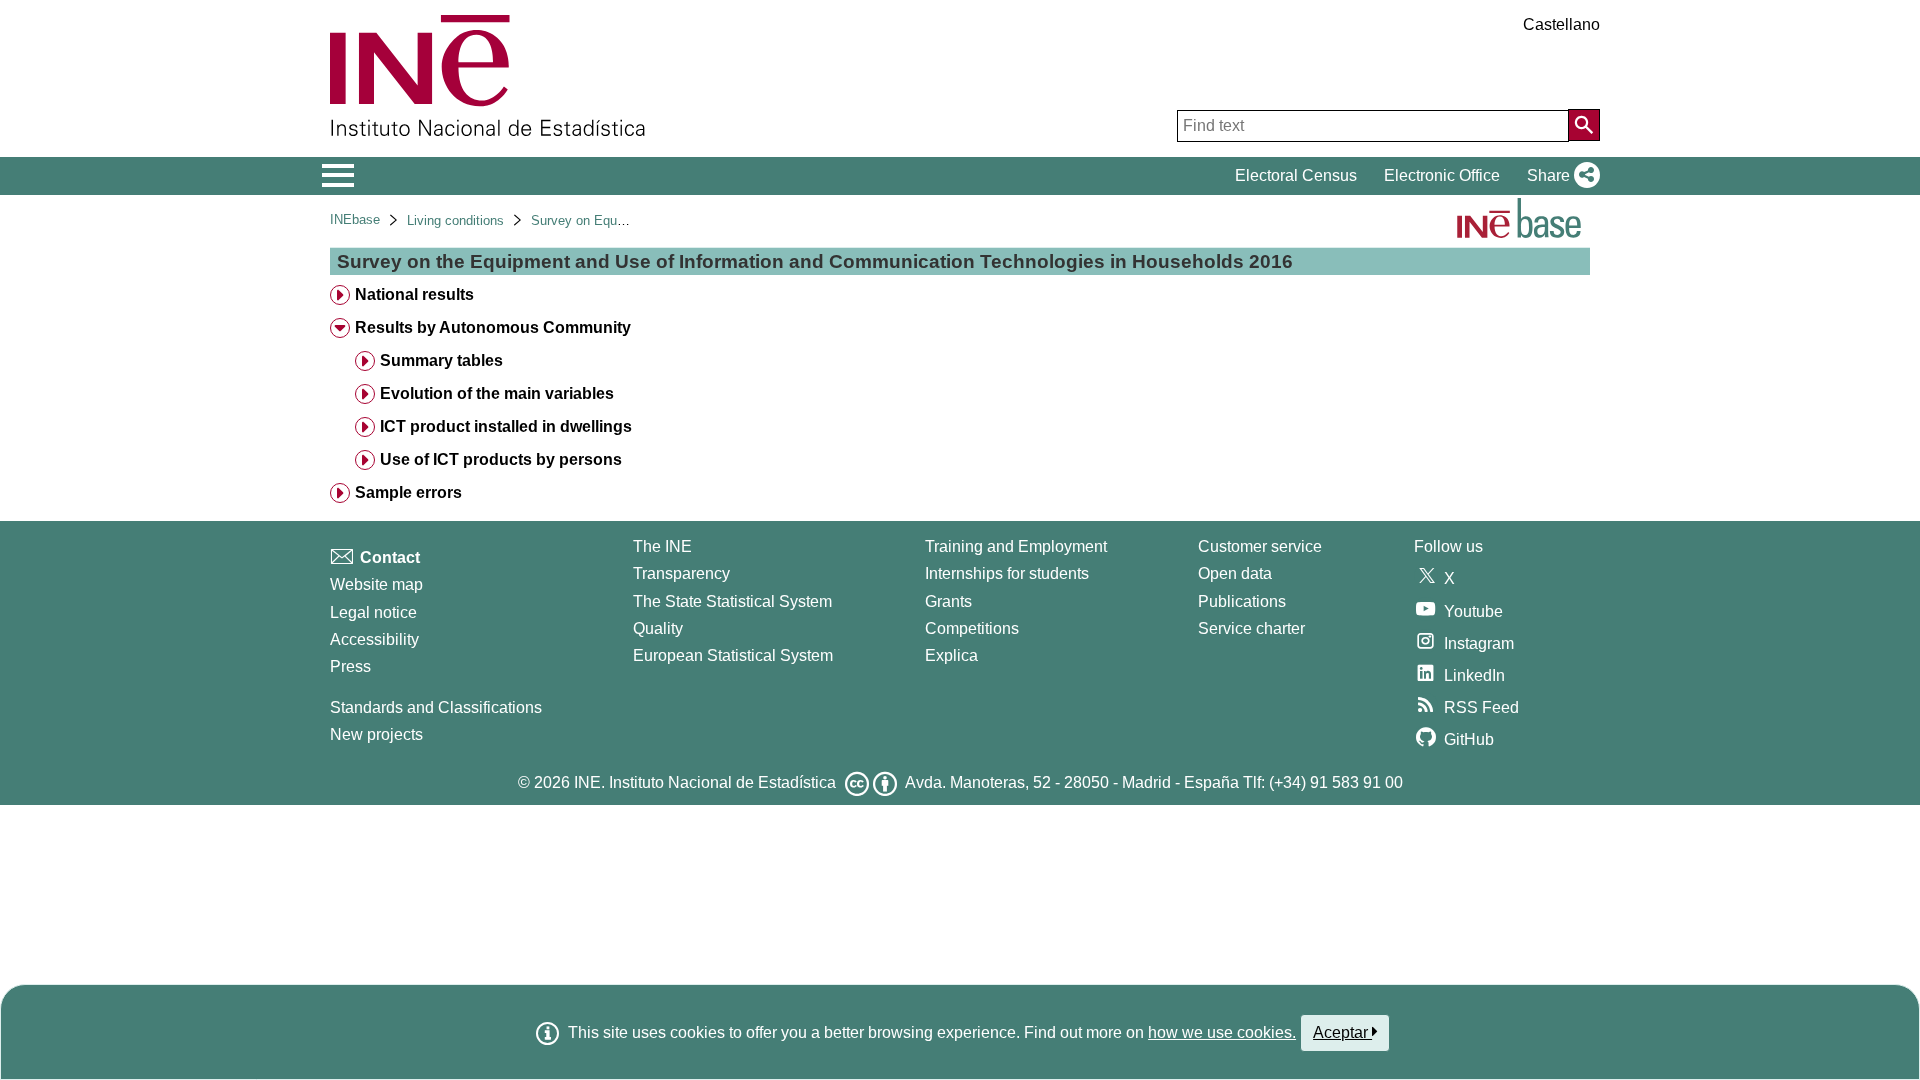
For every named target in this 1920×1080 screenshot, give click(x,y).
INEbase (355, 219)
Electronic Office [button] (1442, 175)
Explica (951, 655)
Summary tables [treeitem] (441, 360)
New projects (376, 734)
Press (350, 666)
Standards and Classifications (436, 707)
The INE (662, 546)
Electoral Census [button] (1296, 175)
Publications (1242, 601)
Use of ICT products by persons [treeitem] (501, 459)
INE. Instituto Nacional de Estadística (705, 782)
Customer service (1260, 546)
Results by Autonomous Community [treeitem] (493, 327)
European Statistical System (733, 655)
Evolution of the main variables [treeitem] (497, 393)
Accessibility (374, 639)
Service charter (1251, 628)
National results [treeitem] (414, 294)
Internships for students (1007, 573)
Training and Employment (1016, 546)
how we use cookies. (1222, 1032)
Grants (948, 601)
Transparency (681, 573)
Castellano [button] (1561, 24)
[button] (1559, 176)
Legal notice (373, 612)
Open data (1235, 573)
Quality (658, 628)
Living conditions (455, 220)
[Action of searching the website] (1584, 125)
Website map (376, 584)
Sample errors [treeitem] (408, 492)
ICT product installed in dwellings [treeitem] (506, 426)
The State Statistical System (732, 601)
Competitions (972, 628)
